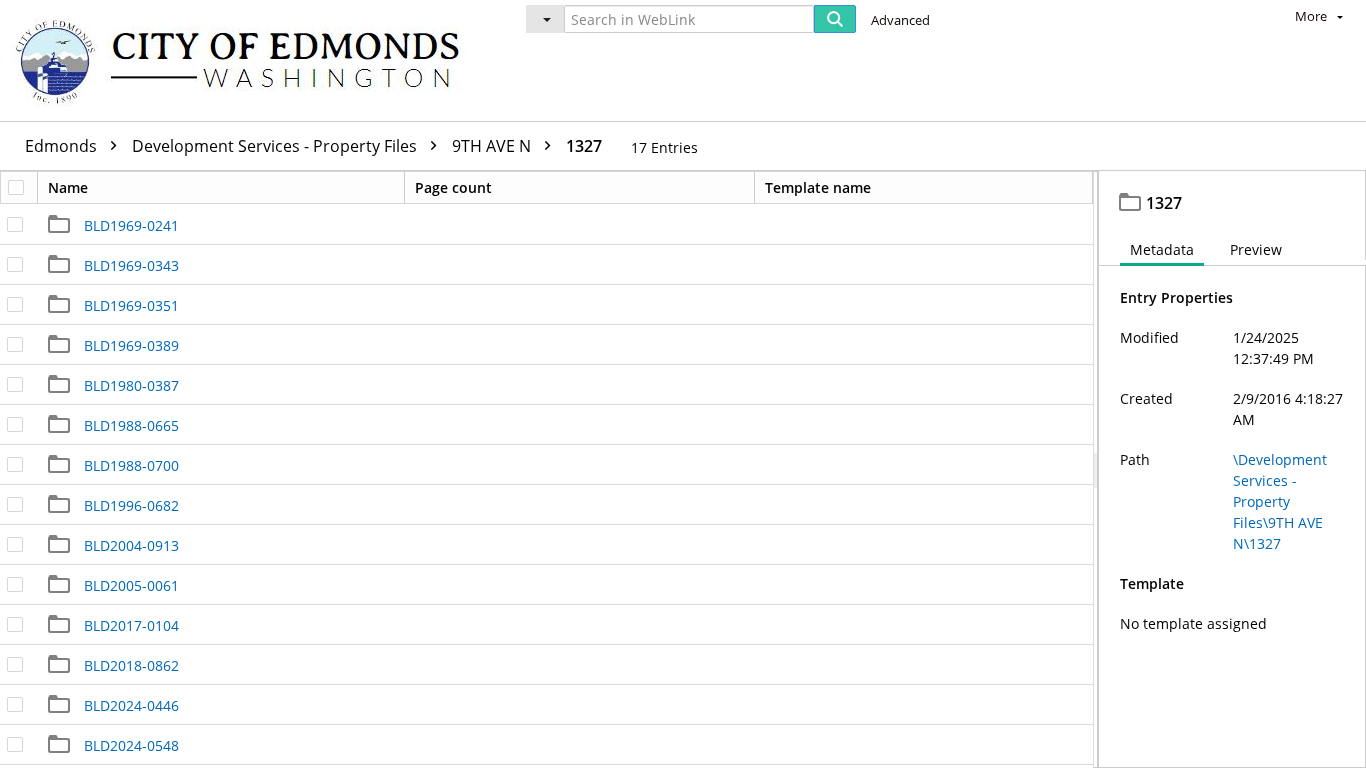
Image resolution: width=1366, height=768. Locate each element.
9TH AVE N (493, 146)
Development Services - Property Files (276, 146)
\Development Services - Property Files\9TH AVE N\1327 (1280, 501)
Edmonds (63, 146)
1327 (584, 146)
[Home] (247, 60)
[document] (1232, 469)
